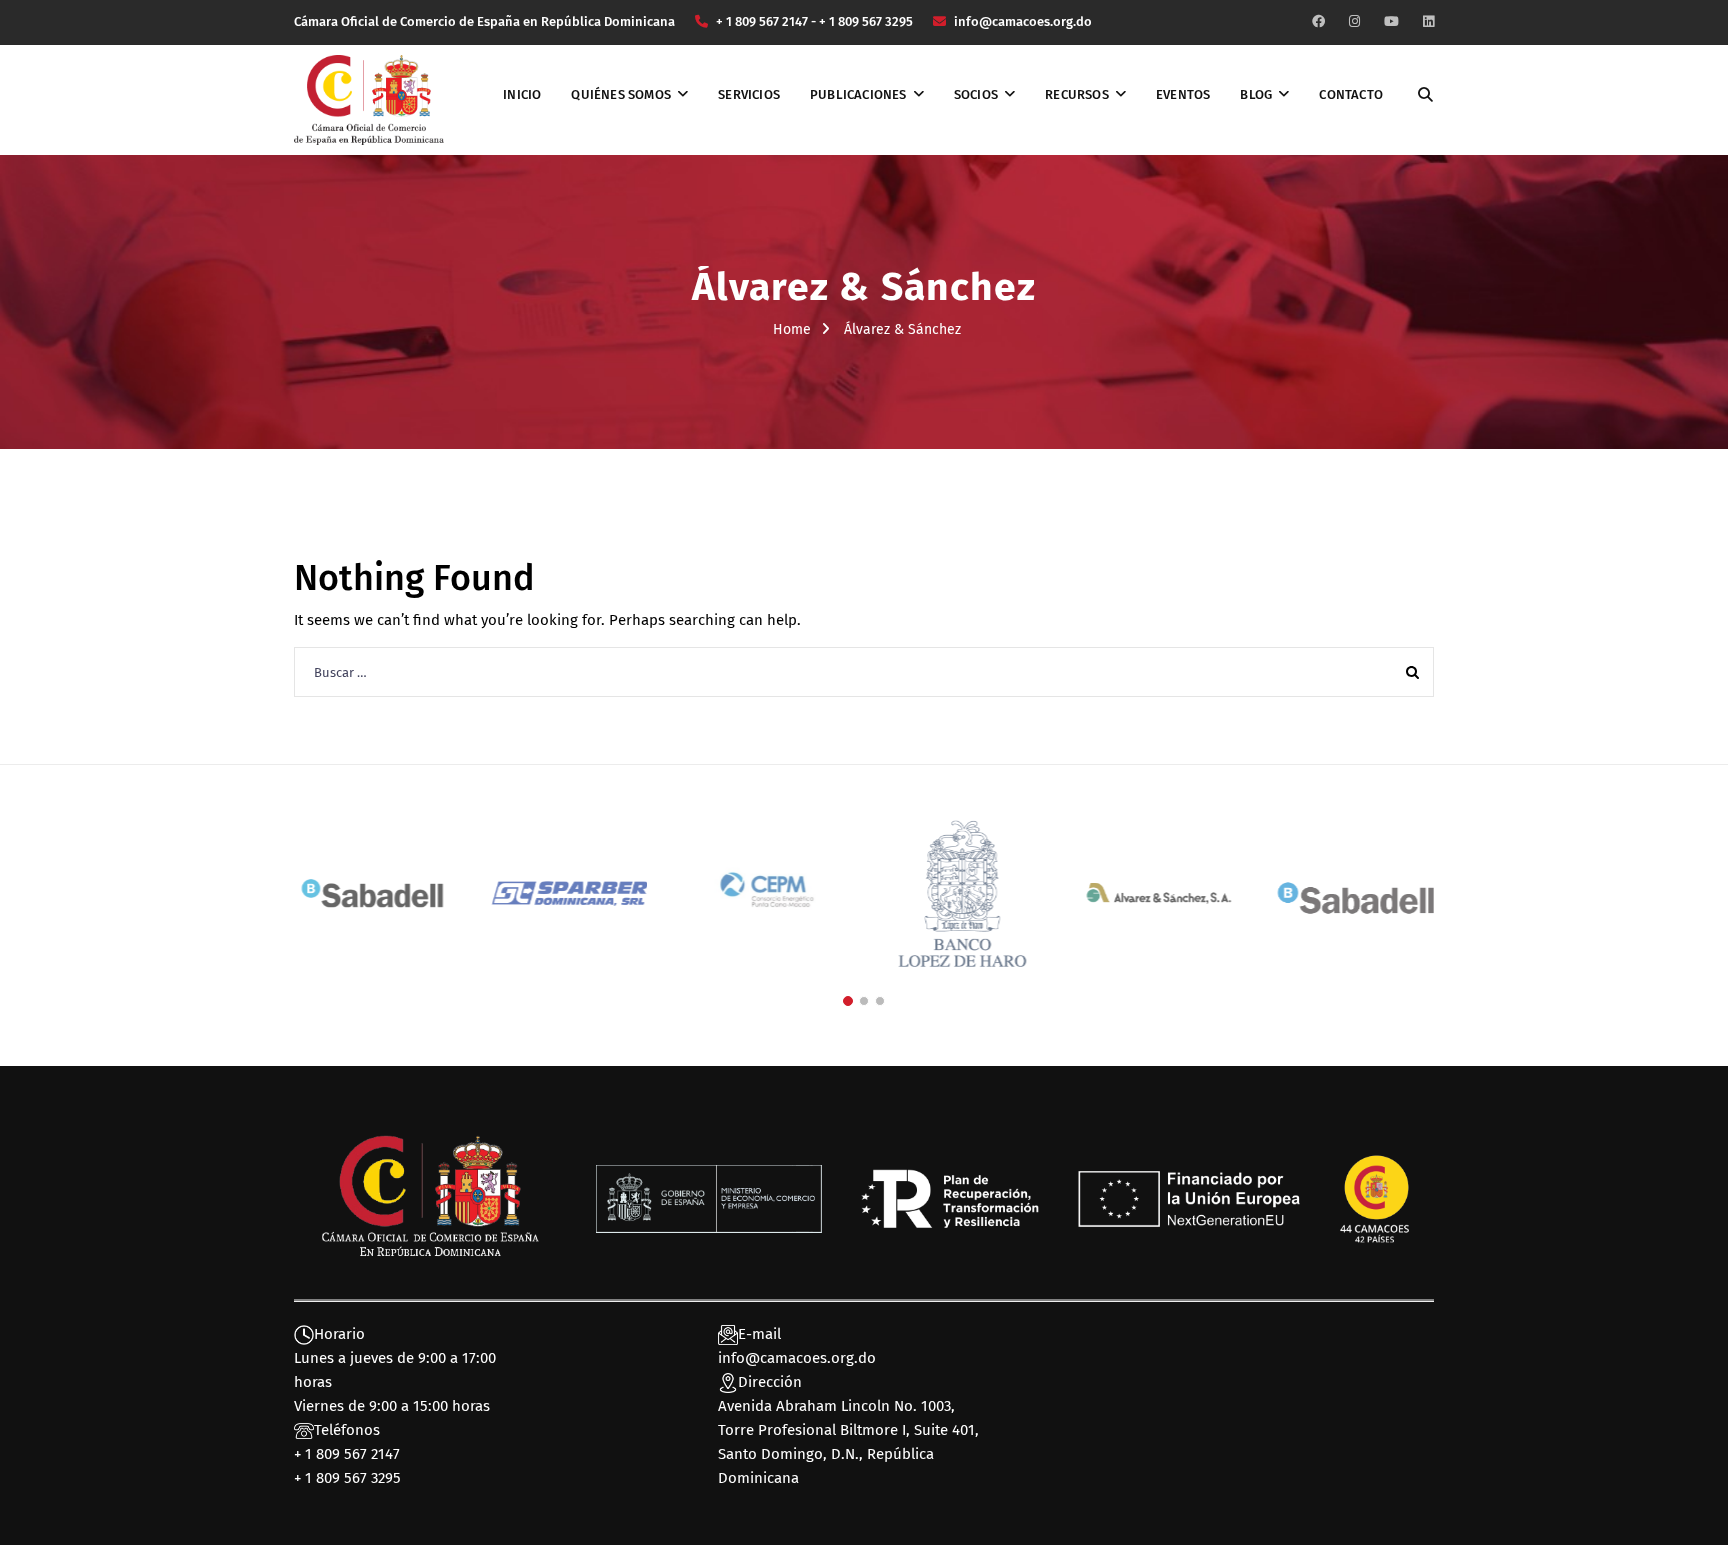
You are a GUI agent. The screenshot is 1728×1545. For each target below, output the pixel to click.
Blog (1256, 94)
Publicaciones (858, 94)
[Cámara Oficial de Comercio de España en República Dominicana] (369, 99)
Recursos (1077, 94)
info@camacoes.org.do (797, 1358)
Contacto (1351, 94)
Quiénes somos (621, 94)
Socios (976, 94)
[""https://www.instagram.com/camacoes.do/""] (1354, 21)
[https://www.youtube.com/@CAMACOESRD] (1391, 21)
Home (792, 329)
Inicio (522, 94)
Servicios (749, 94)
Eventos (1183, 94)
